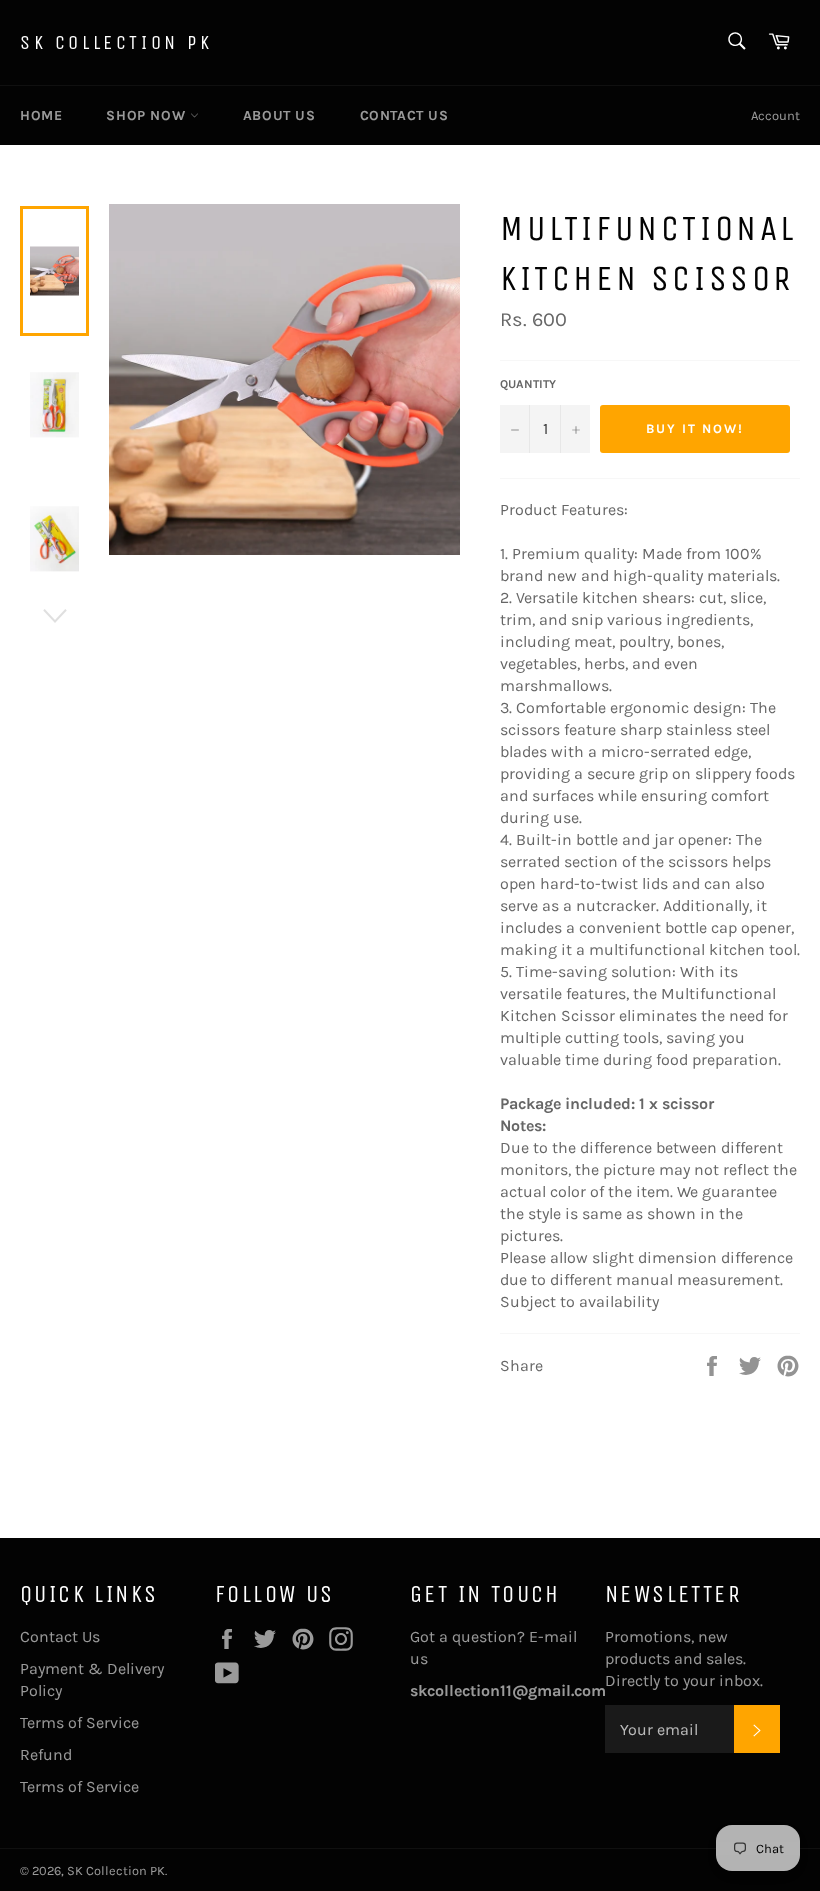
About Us (279, 115)
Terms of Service (79, 1722)
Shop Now (147, 115)
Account (775, 115)
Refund (46, 1754)
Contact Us (404, 115)
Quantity (528, 384)
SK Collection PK (116, 42)
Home (41, 115)
